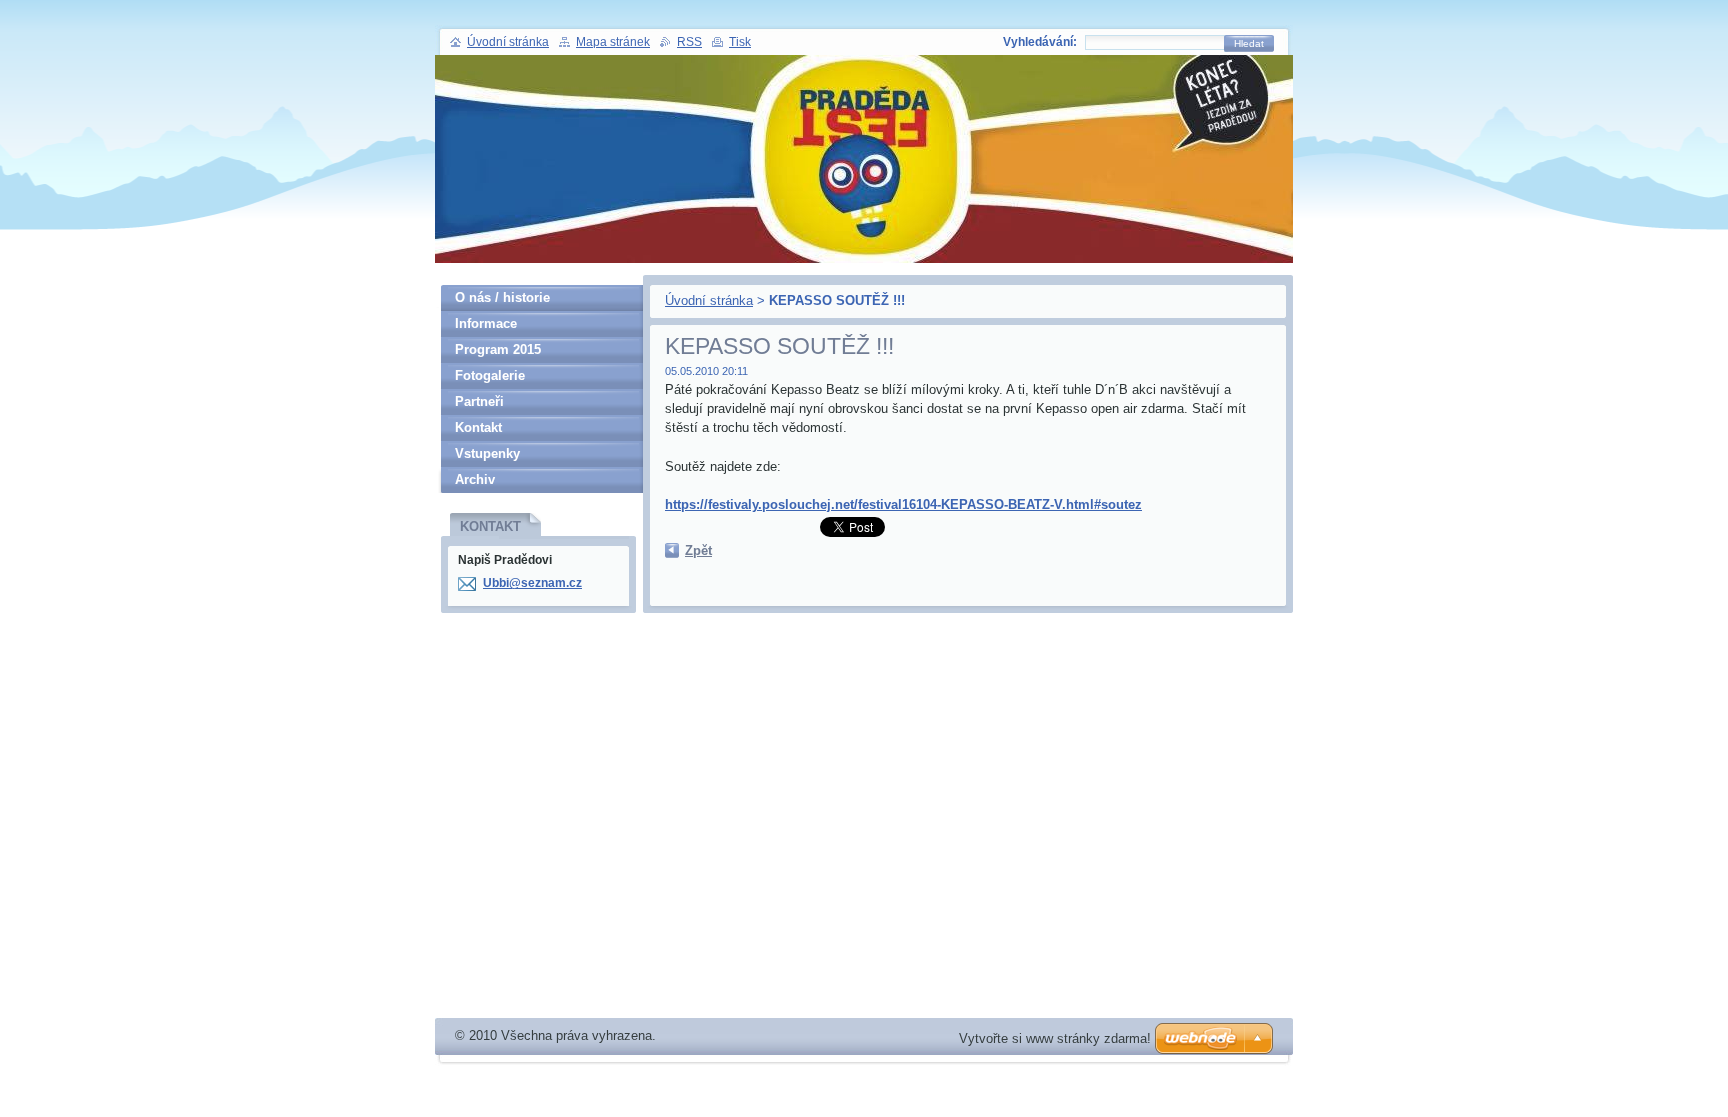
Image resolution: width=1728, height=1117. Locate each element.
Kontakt (478, 427)
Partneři (479, 401)
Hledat (1249, 43)
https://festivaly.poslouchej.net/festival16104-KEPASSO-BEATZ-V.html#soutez (903, 504)
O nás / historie (502, 297)
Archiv (475, 479)
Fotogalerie (490, 375)
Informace (486, 323)
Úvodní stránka (709, 300)
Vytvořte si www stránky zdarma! (1055, 1038)
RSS (689, 42)
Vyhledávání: (1040, 42)
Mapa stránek (613, 42)
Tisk (740, 42)
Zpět (698, 550)
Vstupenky (487, 453)
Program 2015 (498, 349)
